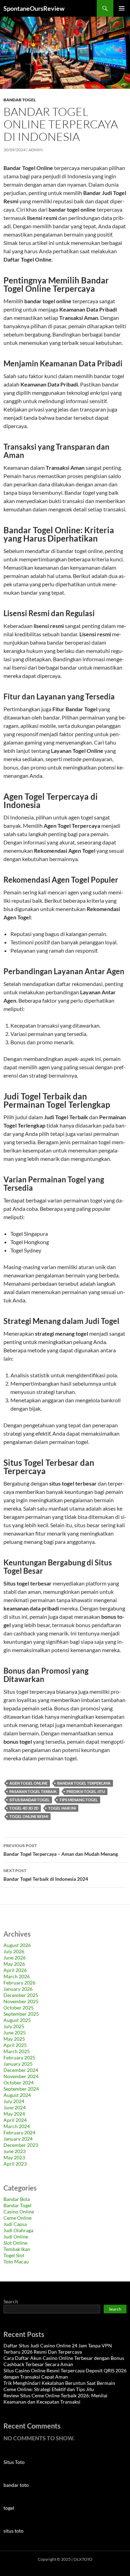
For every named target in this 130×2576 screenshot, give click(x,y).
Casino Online (19, 2212)
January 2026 (18, 1989)
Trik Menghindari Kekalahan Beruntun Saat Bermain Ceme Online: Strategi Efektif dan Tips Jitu (59, 2386)
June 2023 (15, 2151)
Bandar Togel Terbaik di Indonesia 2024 (46, 1875)
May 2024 (14, 2114)
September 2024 (21, 2089)
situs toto (14, 2531)
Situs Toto (14, 2462)
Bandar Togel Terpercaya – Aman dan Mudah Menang (61, 1850)
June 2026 (15, 1958)
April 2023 (15, 2164)
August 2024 (17, 2095)
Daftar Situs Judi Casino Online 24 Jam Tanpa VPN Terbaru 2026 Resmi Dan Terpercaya (58, 2349)
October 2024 (19, 2082)
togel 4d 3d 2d (24, 1808)
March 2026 (17, 1976)
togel (9, 2508)
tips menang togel (79, 1800)
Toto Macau (16, 2262)
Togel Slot (14, 2255)
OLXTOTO (83, 2559)
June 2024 (15, 2107)
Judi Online (16, 2237)
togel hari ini (62, 1808)
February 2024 (19, 2132)
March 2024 (17, 2126)
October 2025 (19, 2008)
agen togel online (28, 1783)
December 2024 (21, 2070)
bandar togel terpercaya (84, 1783)
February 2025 (19, 2058)
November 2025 (21, 2001)
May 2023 (14, 2157)
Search (11, 2301)
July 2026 (14, 1951)
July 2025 (14, 2026)
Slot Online (15, 2243)
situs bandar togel (29, 1800)
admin (36, 150)
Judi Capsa (15, 2224)
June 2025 (15, 2033)
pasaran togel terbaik (33, 1791)
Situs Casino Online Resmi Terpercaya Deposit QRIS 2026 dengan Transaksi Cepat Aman (65, 2374)
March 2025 (17, 2051)
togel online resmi (29, 1816)
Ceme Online (18, 2218)
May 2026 (14, 1964)
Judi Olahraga (18, 2230)
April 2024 (15, 2120)
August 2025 (17, 2020)
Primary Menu (122, 8)
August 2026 (17, 1945)
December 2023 (21, 2145)
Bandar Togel (20, 100)
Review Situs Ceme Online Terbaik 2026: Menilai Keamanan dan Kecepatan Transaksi (55, 2399)
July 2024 (14, 2101)
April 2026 (15, 1970)
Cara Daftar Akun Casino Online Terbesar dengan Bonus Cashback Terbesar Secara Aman (64, 2361)
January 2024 (18, 2139)
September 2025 (21, 2014)
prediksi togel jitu (86, 1791)
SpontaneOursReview (34, 8)
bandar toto (16, 2485)
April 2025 (15, 2045)
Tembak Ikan (17, 2249)
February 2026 (19, 1983)
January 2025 (18, 2064)
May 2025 (14, 2039)
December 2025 (21, 1995)
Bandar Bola (17, 2199)
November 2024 (21, 2076)
